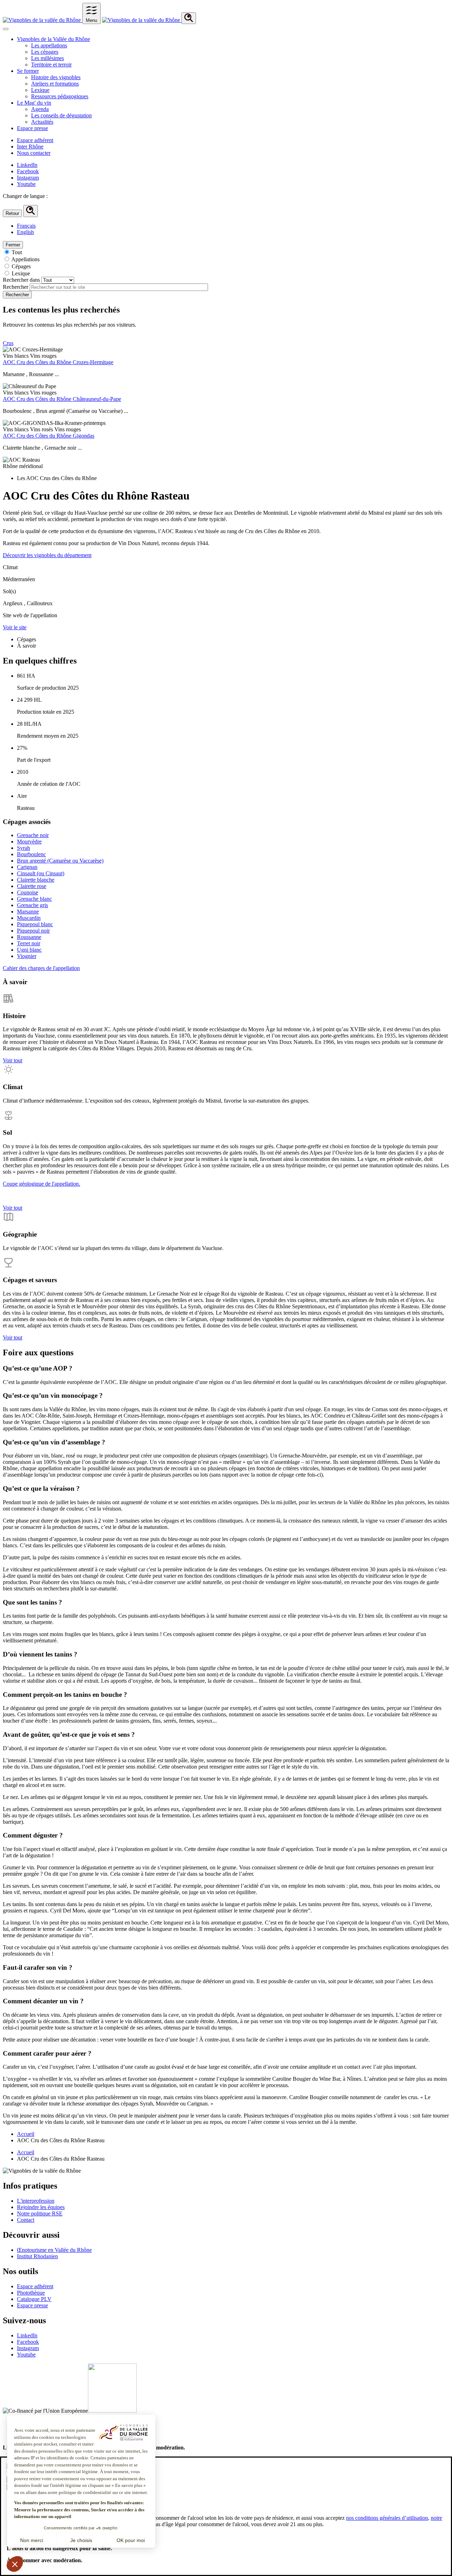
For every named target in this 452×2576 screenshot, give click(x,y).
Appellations (25, 259)
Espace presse (32, 2305)
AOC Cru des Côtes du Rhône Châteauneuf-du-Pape (62, 399)
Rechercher (16, 287)
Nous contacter (34, 153)
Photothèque (31, 2293)
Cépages (21, 266)
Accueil (26, 2134)
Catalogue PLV (34, 2299)
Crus (8, 343)
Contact (26, 2220)
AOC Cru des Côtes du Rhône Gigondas (49, 436)
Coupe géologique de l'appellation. (41, 1184)
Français (26, 226)
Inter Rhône (30, 147)
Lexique (21, 273)
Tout (17, 252)
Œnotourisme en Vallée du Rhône (54, 2250)
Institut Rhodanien (37, 2256)
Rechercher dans (21, 280)
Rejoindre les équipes (41, 2207)
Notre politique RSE (40, 2213)
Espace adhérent (35, 140)
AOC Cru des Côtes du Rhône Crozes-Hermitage (58, 362)
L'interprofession (36, 2201)
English (25, 232)
